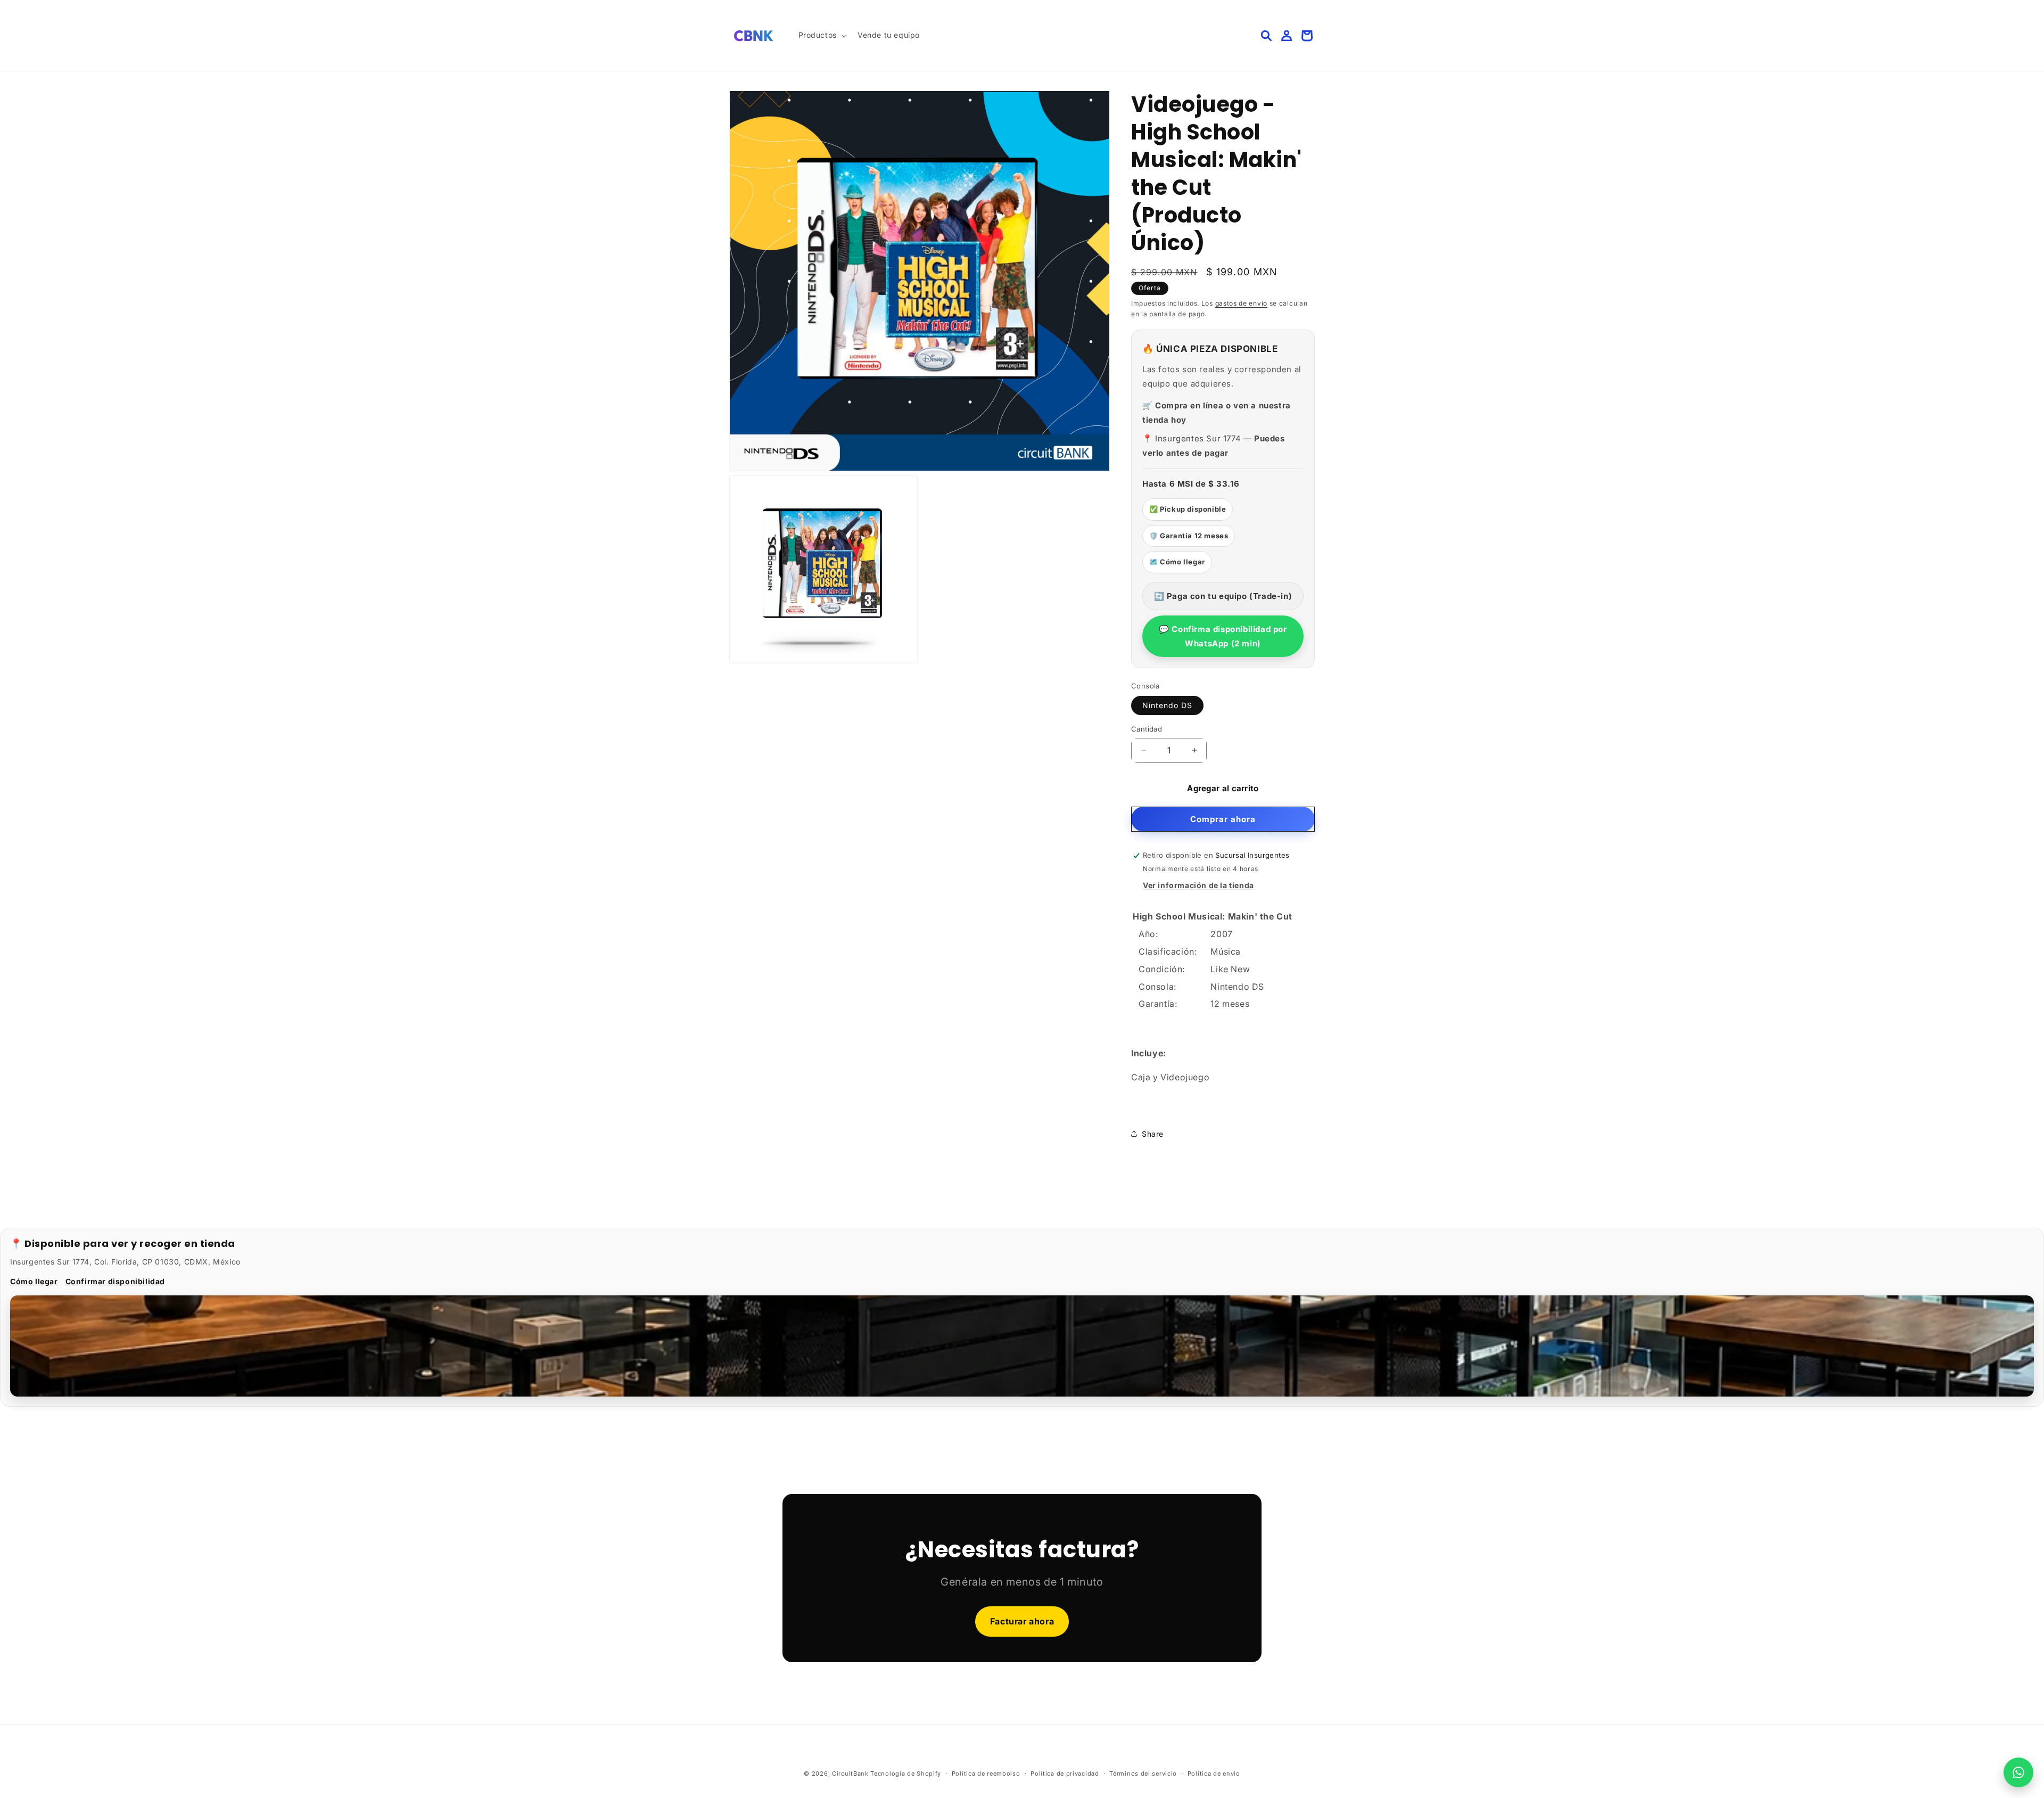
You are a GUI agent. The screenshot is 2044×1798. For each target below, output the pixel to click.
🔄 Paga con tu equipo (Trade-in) (1223, 596)
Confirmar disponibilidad (115, 1281)
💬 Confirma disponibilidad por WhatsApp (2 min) (1223, 636)
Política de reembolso (986, 1773)
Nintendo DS (1167, 705)
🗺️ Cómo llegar (1177, 562)
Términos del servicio (1143, 1773)
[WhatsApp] (2018, 1772)
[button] (822, 35)
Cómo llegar (34, 1281)
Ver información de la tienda (1198, 885)
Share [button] (1153, 1134)
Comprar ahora (1223, 819)
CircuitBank (850, 1774)
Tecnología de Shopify (906, 1774)
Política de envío (1214, 1773)
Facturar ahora (1022, 1621)
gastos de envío (1242, 303)
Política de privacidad (1065, 1773)
